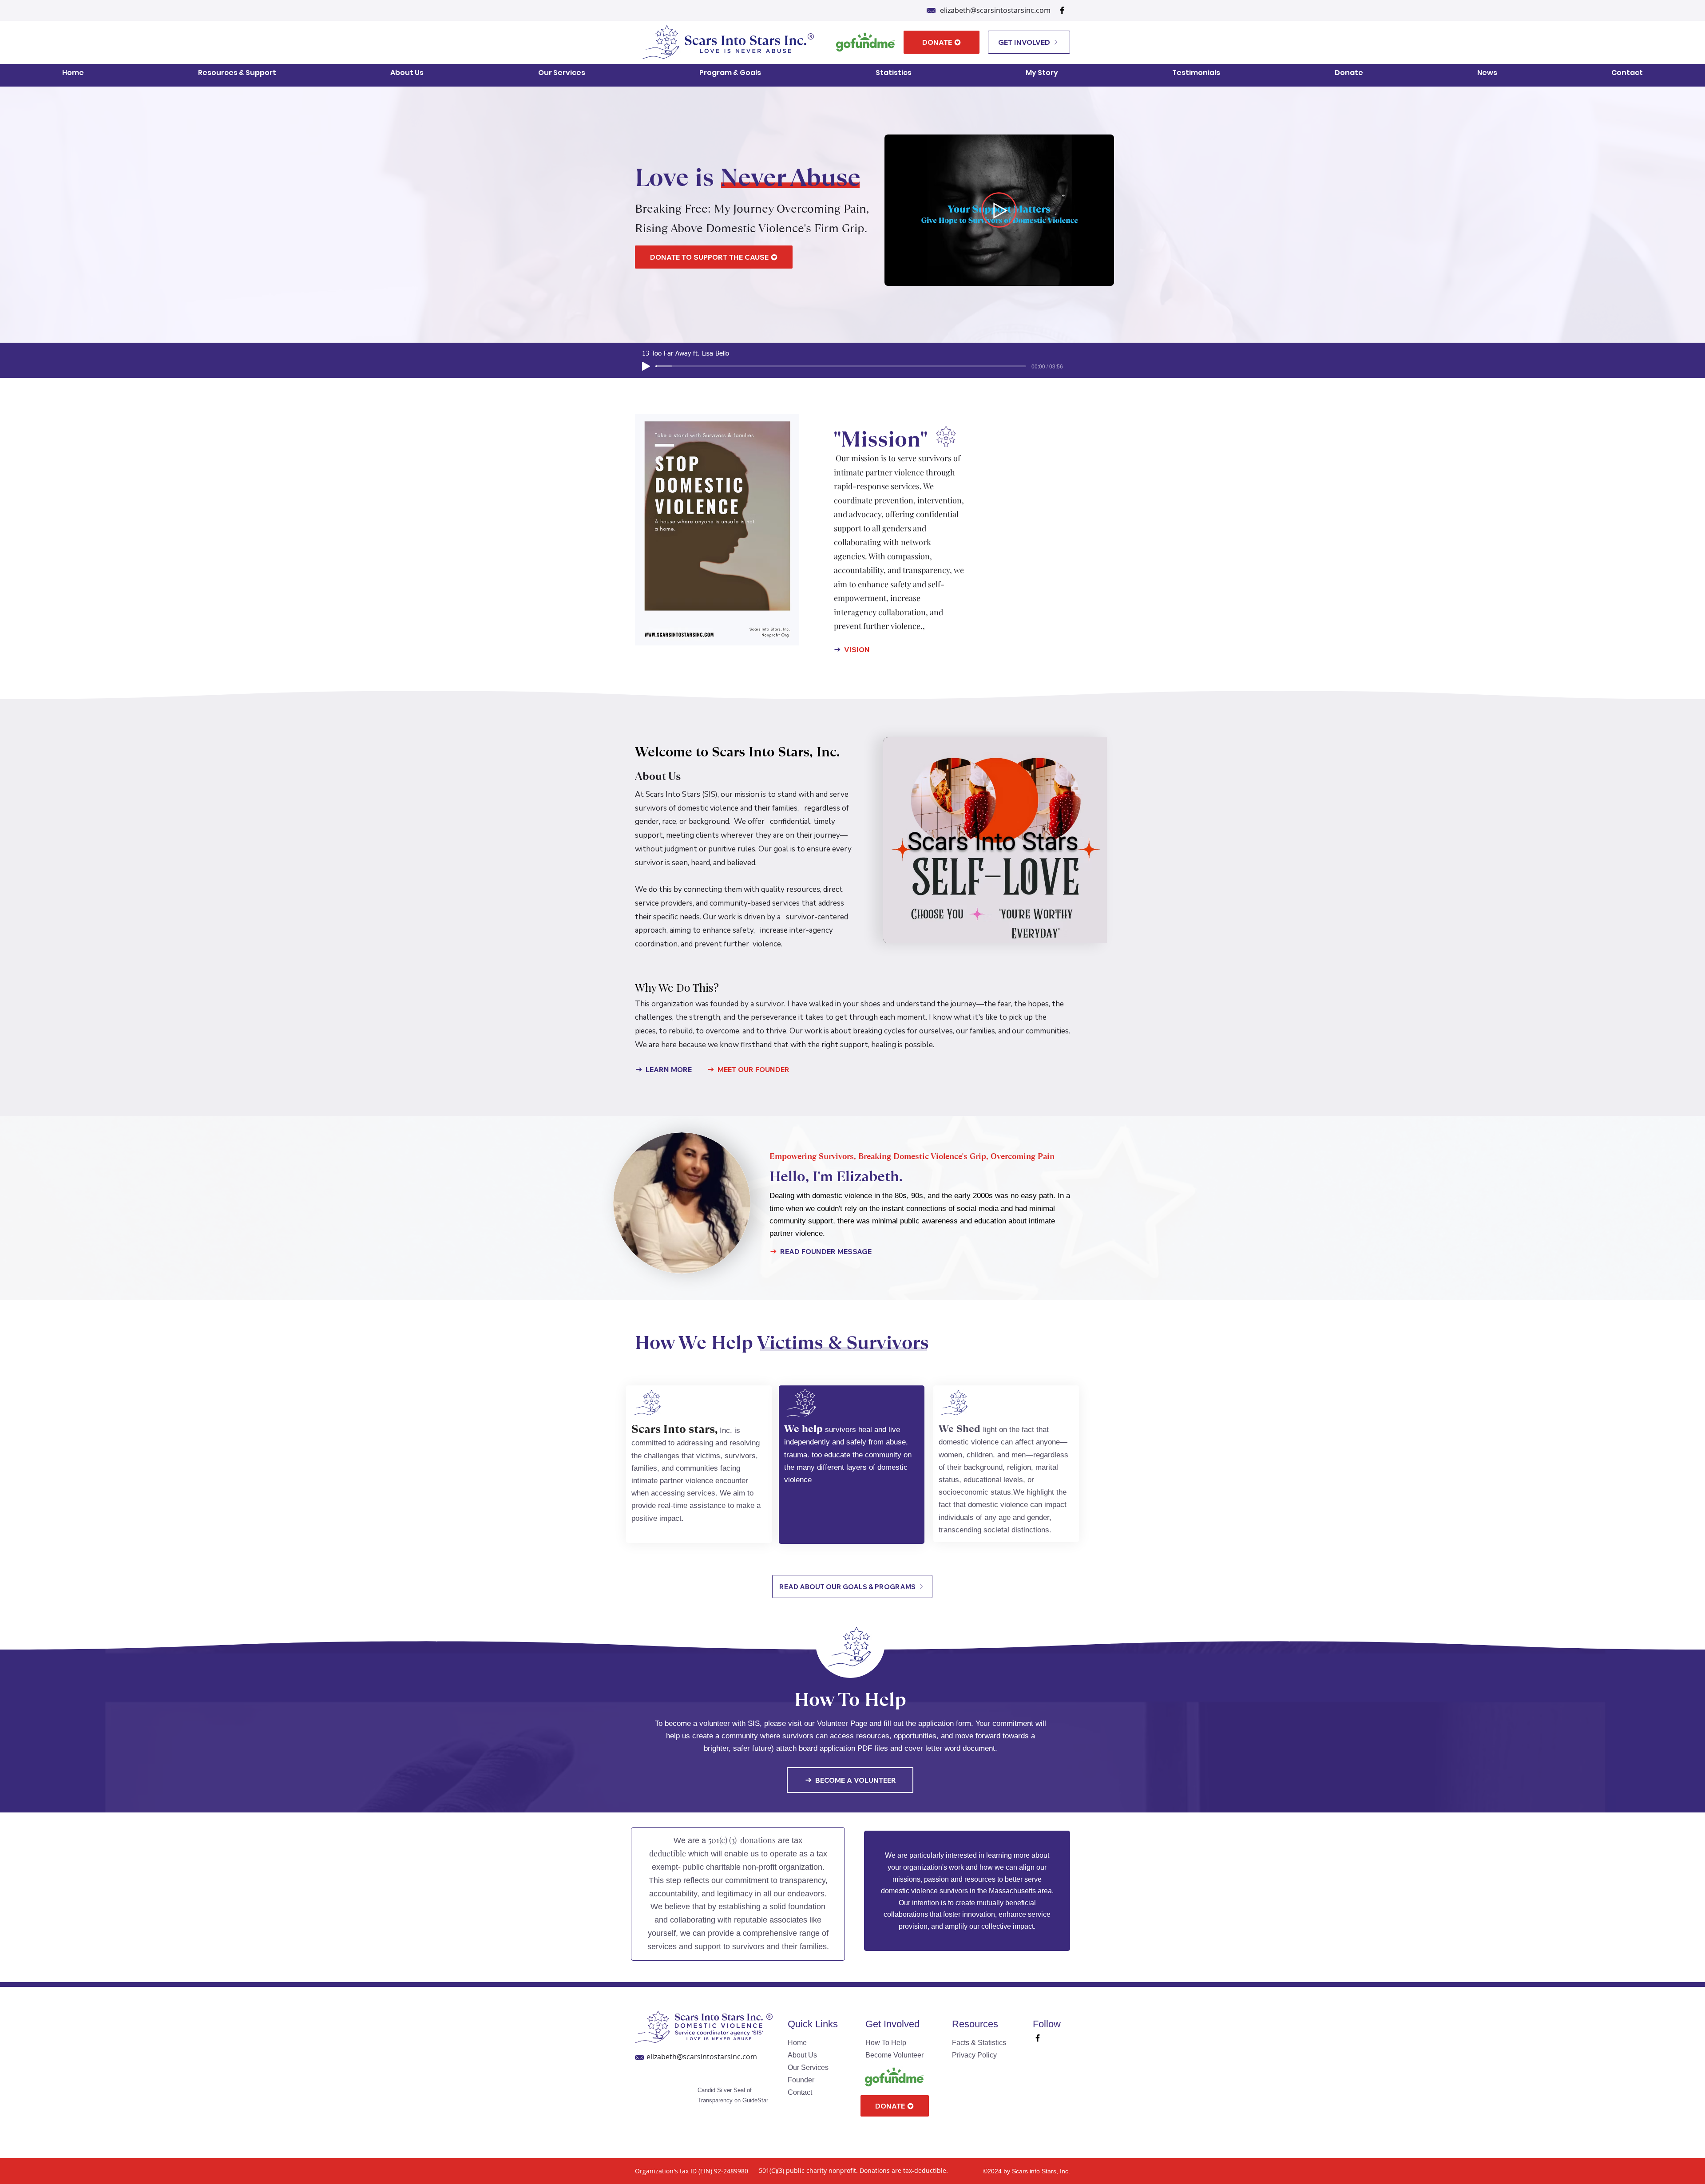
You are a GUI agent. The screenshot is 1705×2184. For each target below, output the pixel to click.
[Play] (646, 366)
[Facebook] (1062, 10)
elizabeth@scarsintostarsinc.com (995, 10)
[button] (237, 72)
